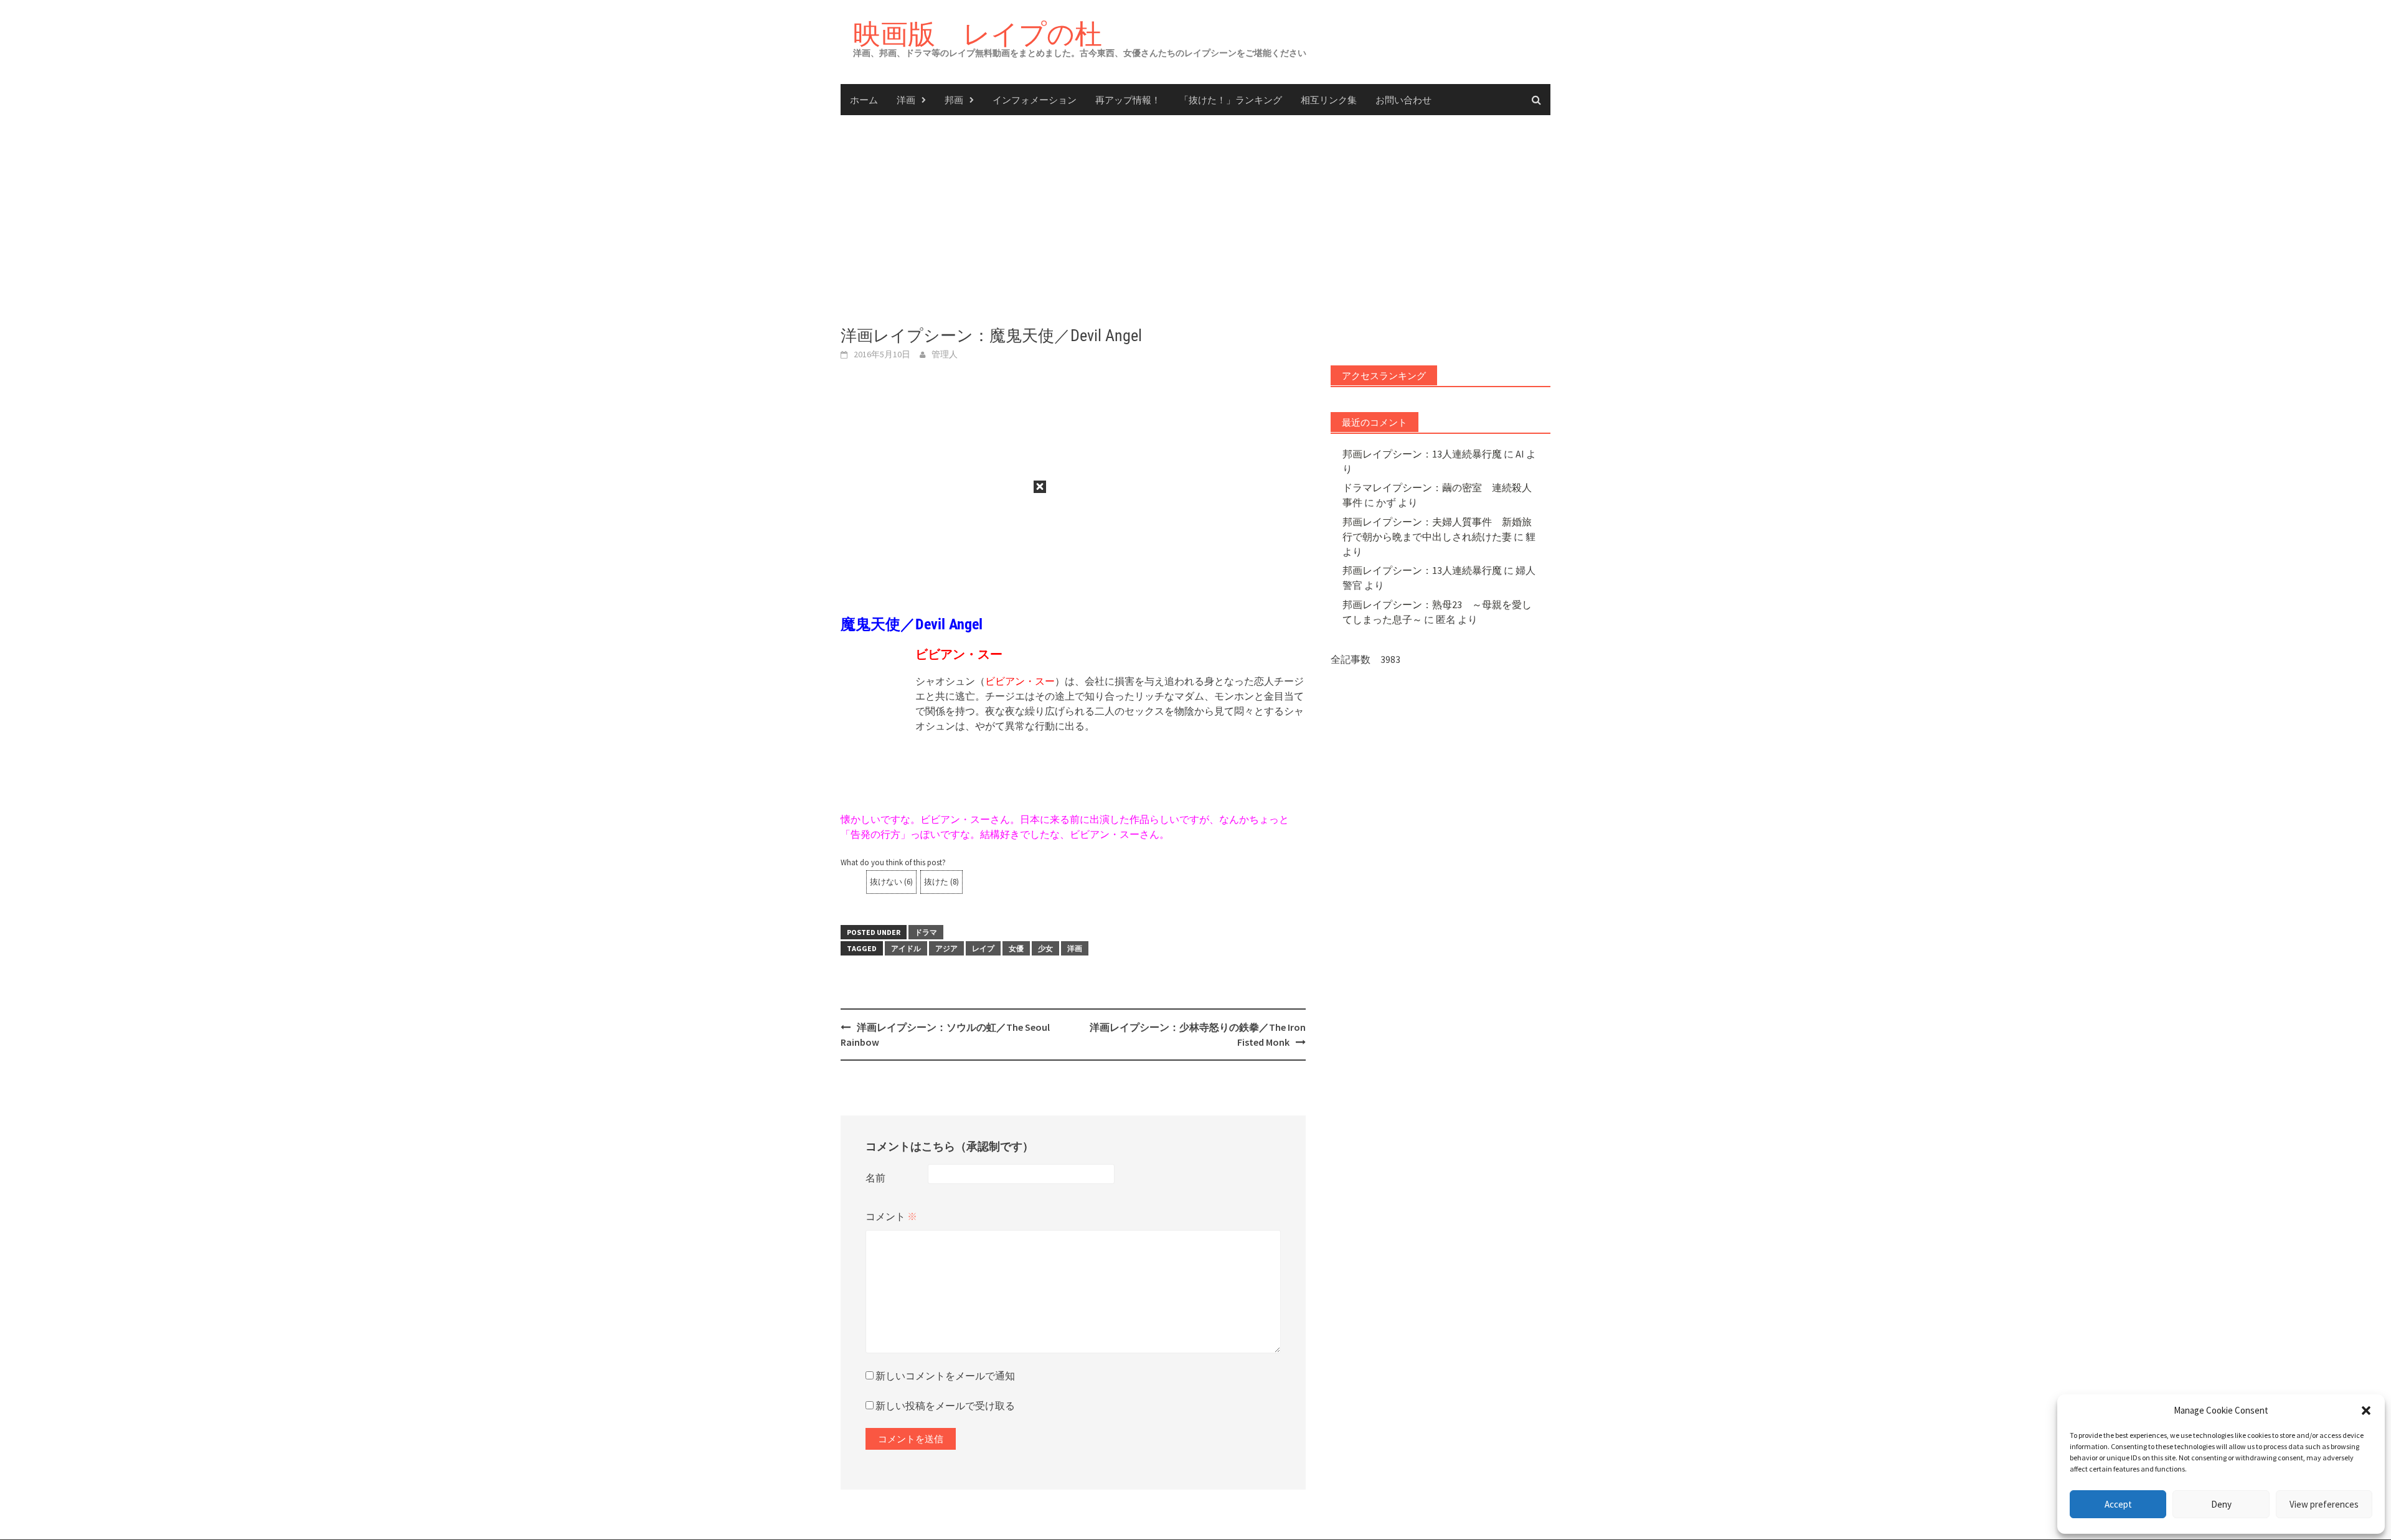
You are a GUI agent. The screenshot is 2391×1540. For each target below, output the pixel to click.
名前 (875, 1178)
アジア (946, 948)
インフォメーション (1035, 100)
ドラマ (926, 932)
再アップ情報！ (1128, 100)
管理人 (945, 354)
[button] (2366, 1411)
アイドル (906, 948)
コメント (891, 1216)
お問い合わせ (1403, 100)
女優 (1016, 948)
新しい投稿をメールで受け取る (945, 1406)
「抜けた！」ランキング (1231, 100)
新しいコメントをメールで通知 (945, 1376)
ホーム (864, 100)
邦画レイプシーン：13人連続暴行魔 (1422, 454)
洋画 (906, 100)
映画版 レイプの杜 (978, 33)
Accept (2118, 1504)
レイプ (983, 948)
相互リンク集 (1329, 100)
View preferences (2324, 1504)
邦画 (954, 100)
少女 (1045, 948)
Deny (2221, 1504)
